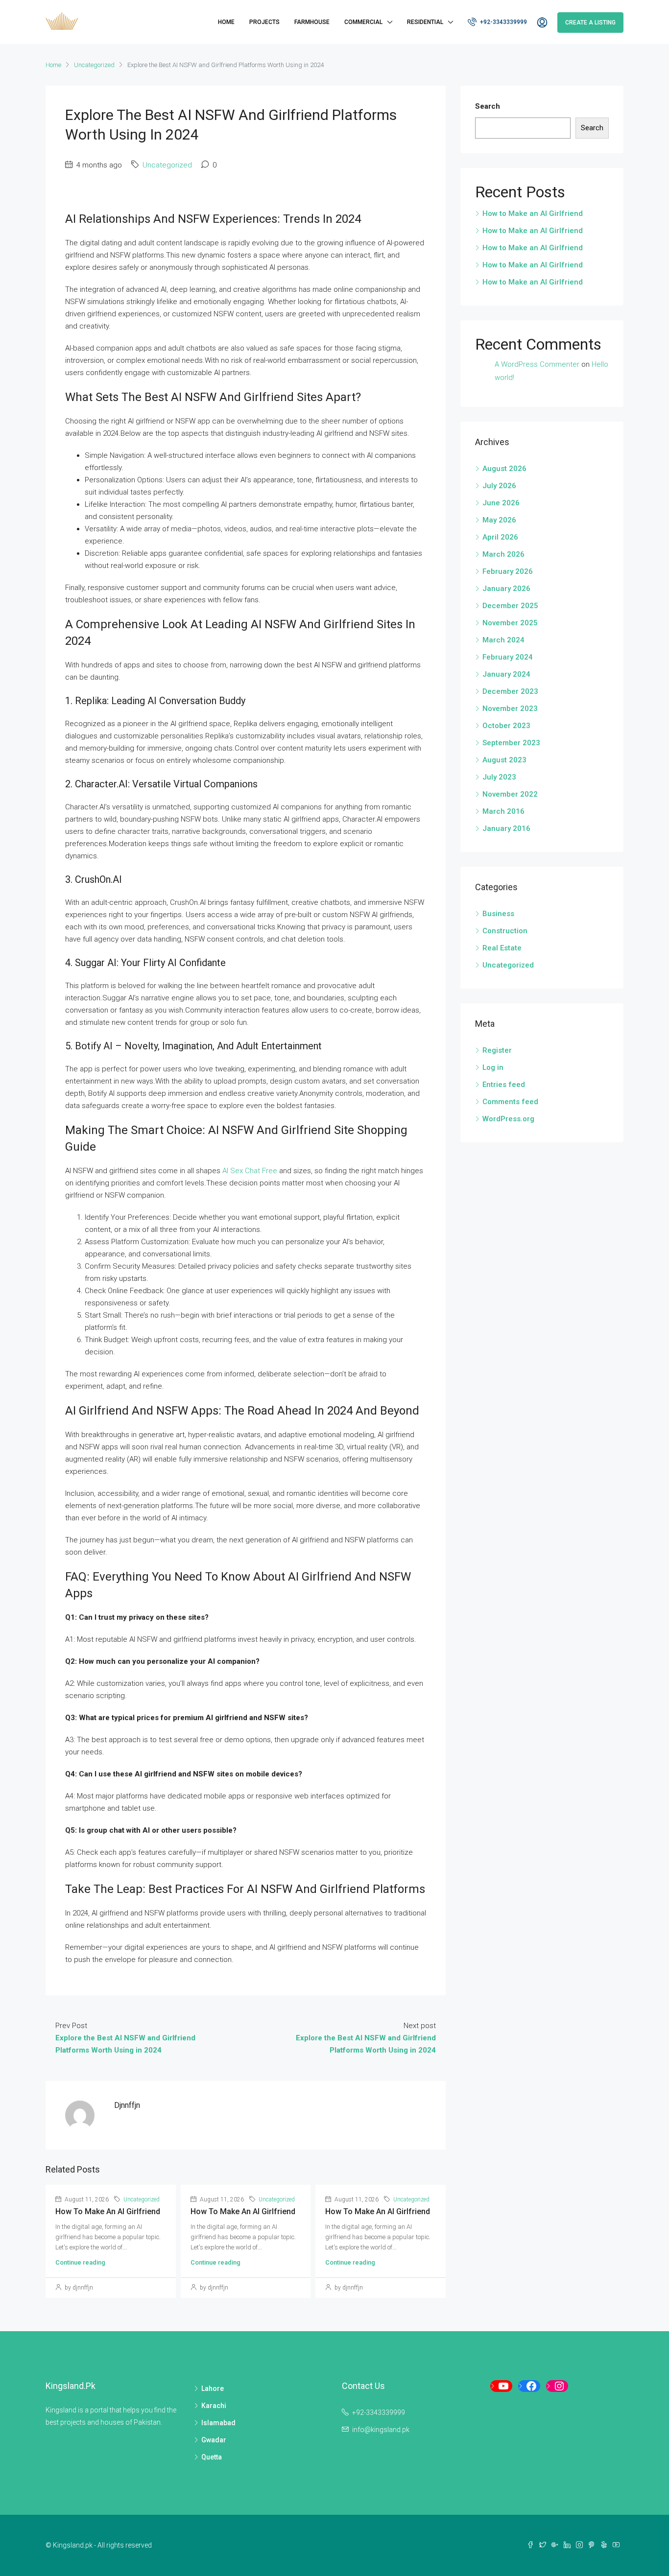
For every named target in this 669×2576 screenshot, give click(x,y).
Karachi (214, 2406)
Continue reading (80, 2262)
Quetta (212, 2457)
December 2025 (510, 606)
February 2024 (508, 657)
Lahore (213, 2388)
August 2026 (504, 469)
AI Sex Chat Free (250, 1171)
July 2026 (499, 486)
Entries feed (504, 1085)
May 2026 (499, 520)
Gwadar (214, 2440)
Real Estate (502, 948)
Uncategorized (94, 65)
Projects (264, 22)
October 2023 (506, 726)
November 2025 (510, 623)
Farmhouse (312, 22)
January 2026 (506, 589)
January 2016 (506, 828)
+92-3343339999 (503, 22)
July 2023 (499, 777)
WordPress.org (508, 1119)
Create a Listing (590, 23)
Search (488, 106)
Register (497, 1050)
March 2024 (503, 640)
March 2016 (503, 811)
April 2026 (500, 537)
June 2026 (501, 503)
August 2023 (504, 760)
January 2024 (506, 674)
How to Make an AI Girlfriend (108, 2211)
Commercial (363, 22)
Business (498, 914)
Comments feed (510, 1102)
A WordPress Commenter (537, 364)
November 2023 (510, 709)
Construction (505, 931)
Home (226, 22)
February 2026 (508, 571)
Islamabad (218, 2423)
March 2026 (503, 554)
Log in (493, 1067)
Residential (425, 22)
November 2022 (510, 794)
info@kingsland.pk (381, 2430)
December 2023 (510, 691)
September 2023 (511, 743)
